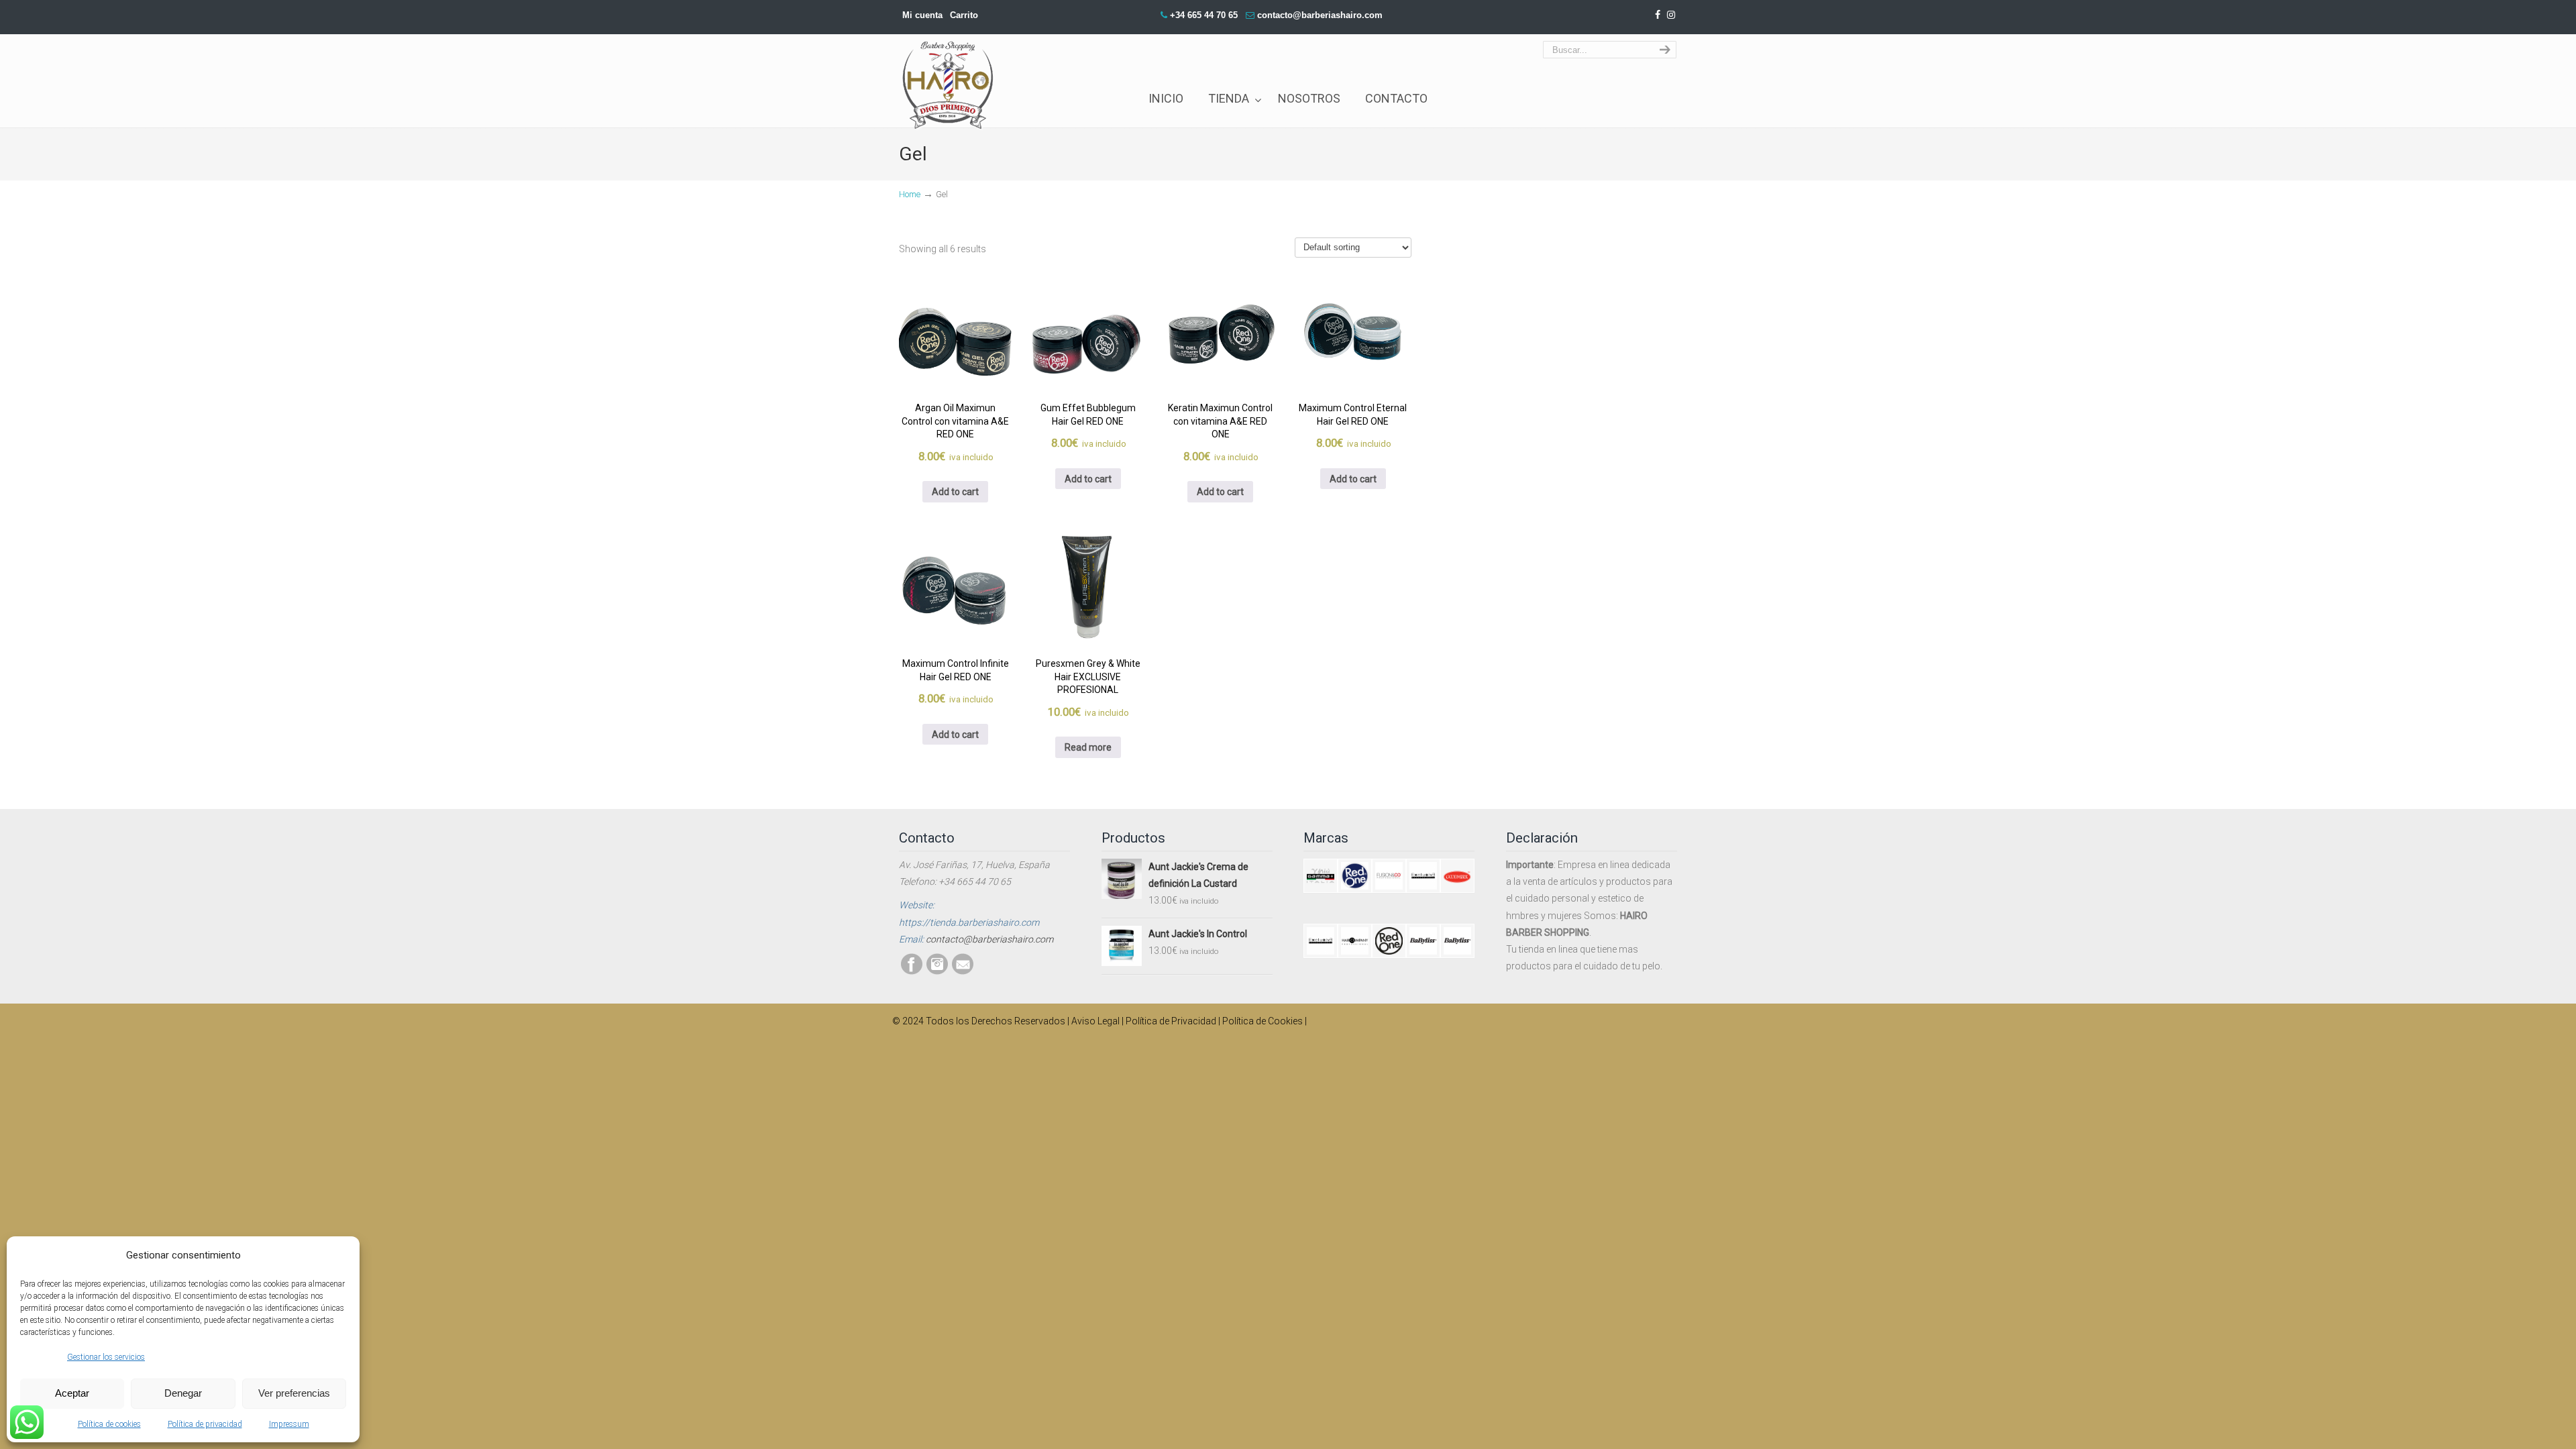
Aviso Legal (1095, 1021)
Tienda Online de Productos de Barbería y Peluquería (949, 69)
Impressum (289, 1424)
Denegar (183, 1393)
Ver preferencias (294, 1393)
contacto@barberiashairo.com (1320, 15)
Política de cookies (109, 1424)
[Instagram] (1671, 15)
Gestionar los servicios (106, 1357)
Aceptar (72, 1393)
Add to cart (955, 492)
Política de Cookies (1263, 1021)
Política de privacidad (205, 1424)
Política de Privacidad (1171, 1021)
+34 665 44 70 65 (1204, 15)
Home (910, 194)
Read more (1088, 747)
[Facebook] (1658, 15)
